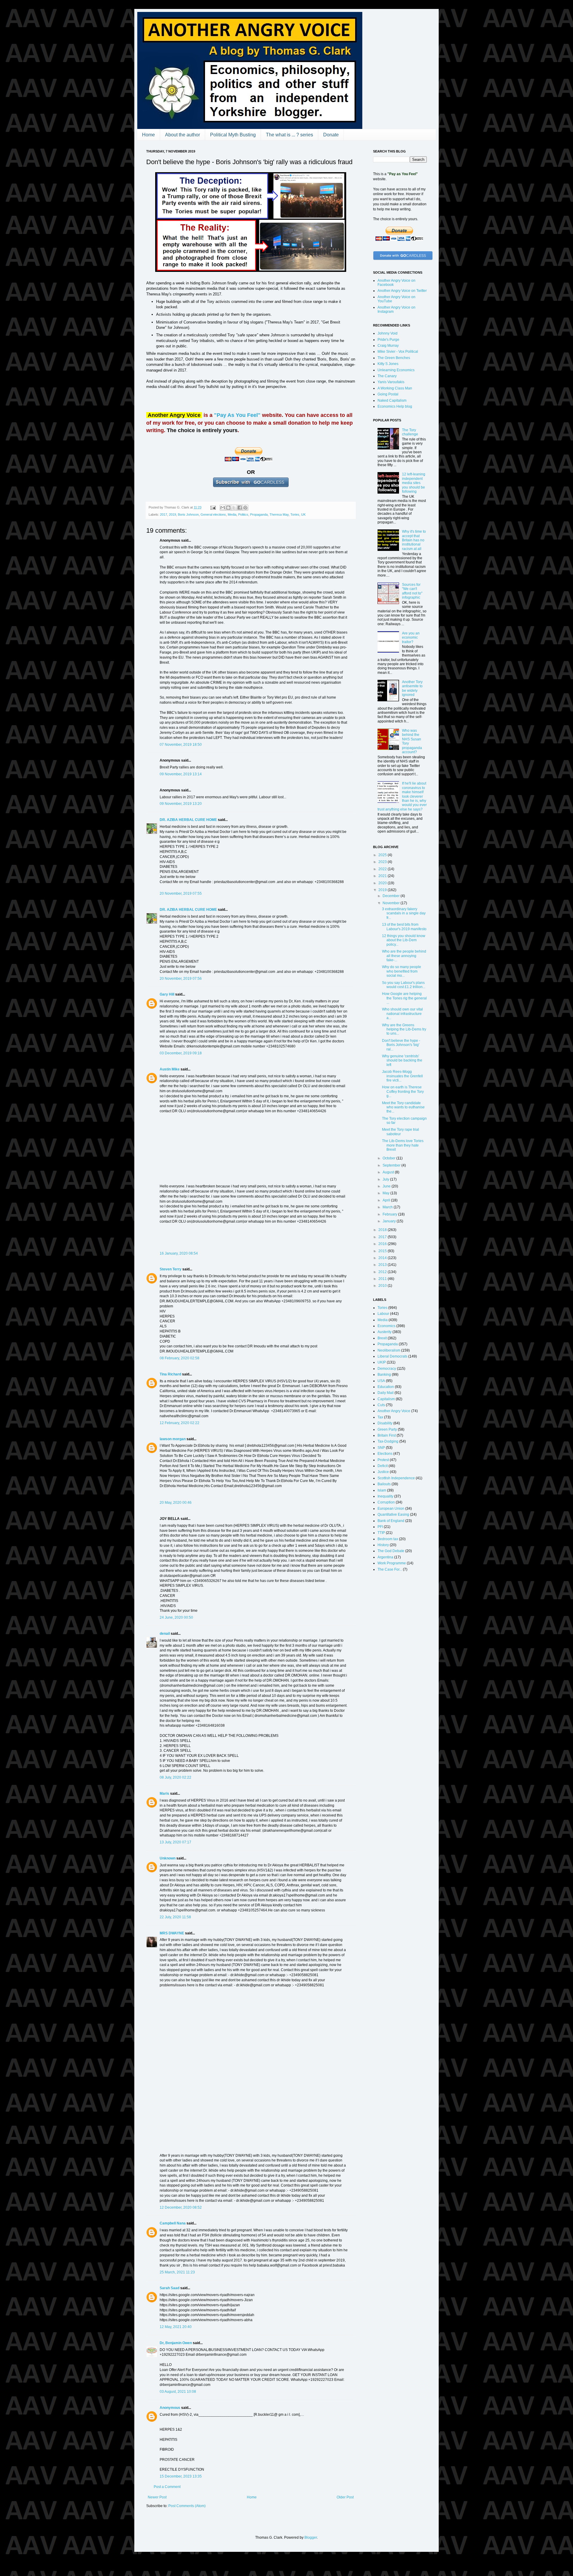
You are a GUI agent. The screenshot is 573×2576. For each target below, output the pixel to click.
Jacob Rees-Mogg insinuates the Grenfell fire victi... (402, 1076)
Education (386, 1387)
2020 (383, 883)
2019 (172, 514)
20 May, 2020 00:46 (176, 1503)
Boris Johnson (188, 514)
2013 (383, 1265)
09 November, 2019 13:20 (181, 804)
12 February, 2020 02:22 (180, 1423)
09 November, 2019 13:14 (181, 774)
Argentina (385, 1557)
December (392, 896)
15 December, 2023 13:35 (181, 2476)
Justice (383, 1472)
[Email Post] (213, 507)
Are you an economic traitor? (411, 638)
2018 (383, 1230)
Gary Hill (167, 994)
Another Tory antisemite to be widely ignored (412, 688)
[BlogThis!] (228, 508)
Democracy (387, 1369)
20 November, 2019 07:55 (181, 893)
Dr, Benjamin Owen (176, 2343)
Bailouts (384, 1484)
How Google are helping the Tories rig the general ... (404, 998)
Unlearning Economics (396, 370)
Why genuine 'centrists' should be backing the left (402, 1060)
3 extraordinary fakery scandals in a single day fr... (404, 913)
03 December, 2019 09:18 (181, 1053)
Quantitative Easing (393, 1515)
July (386, 1179)
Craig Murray (388, 346)
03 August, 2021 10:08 (178, 2392)
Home (148, 135)
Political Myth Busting (233, 135)
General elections (213, 514)
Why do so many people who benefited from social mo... (402, 971)
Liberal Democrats (392, 1356)
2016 (383, 1244)
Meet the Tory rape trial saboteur (401, 1132)
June (387, 1186)
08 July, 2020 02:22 (175, 1777)
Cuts (381, 1405)
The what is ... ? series (289, 135)
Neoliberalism (389, 1350)
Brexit (382, 1338)
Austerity (385, 1332)
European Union (391, 1509)
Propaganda (259, 514)
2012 (383, 1272)
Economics (386, 1326)
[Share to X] (234, 508)
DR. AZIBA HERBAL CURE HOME (189, 820)
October (389, 1158)
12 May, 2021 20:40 (176, 2327)
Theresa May (279, 514)
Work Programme (392, 1563)
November (392, 903)
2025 (383, 855)
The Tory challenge (410, 432)
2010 (383, 1286)
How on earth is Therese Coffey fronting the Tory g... (403, 1091)
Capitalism (386, 1399)
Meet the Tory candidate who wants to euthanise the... (403, 1107)
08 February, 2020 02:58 (180, 1358)
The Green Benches (394, 358)
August (389, 1172)
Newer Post (157, 2497)
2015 (383, 1251)
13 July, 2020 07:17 (175, 1842)
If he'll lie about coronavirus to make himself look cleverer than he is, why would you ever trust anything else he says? (402, 796)
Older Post (345, 2497)
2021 (383, 876)
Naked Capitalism (392, 400)
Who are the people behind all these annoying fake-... (404, 956)
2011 (383, 1279)
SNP (381, 1448)
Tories (295, 514)
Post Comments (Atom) (187, 2506)
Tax (380, 1417)
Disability (385, 1423)
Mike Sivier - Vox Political (398, 352)
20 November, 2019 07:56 (181, 979)
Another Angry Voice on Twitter (402, 291)
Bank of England (391, 1521)
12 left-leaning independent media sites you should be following (414, 483)
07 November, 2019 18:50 (181, 745)
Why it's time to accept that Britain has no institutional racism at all (414, 540)
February (390, 1214)
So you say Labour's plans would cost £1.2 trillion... (404, 985)
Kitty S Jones (388, 364)
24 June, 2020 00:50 (176, 1617)
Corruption (386, 1502)
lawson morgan (173, 1439)
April (387, 1200)
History (383, 1545)
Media (232, 514)
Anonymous (170, 2408)
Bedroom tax (388, 1539)
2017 (164, 514)
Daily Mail (386, 1393)
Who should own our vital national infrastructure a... (402, 1014)
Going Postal (388, 394)
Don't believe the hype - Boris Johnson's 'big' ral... (401, 1045)
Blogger (311, 2538)
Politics (243, 514)
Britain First (387, 1435)
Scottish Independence (396, 1478)
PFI (380, 1527)
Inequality (385, 1496)
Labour (383, 1314)
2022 (383, 869)
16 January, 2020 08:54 (179, 1253)
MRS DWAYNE (172, 1933)
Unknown (168, 1858)
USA (381, 1381)
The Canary (387, 376)
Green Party (387, 1429)
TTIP (381, 1533)
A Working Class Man (395, 388)
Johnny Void (388, 333)
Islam (382, 1490)
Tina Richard (170, 1374)
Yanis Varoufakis (391, 382)
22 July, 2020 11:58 (175, 1917)
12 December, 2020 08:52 (181, 2207)
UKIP (382, 1362)
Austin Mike (170, 1069)
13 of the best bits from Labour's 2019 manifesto (404, 927)
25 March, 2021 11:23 (177, 2272)
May (386, 1193)
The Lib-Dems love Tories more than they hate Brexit (403, 1145)
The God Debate (391, 1551)
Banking (384, 1375)
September (392, 1165)
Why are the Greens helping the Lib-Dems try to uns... (404, 1029)
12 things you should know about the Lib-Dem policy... (404, 940)
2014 (383, 1258)
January (390, 1221)
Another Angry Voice (394, 1411)
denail (165, 1634)
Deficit (383, 1466)
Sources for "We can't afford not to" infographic (412, 591)
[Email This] (223, 508)
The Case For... (390, 1569)
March (388, 1207)
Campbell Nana (173, 2223)
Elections (385, 1454)
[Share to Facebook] (240, 508)
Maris (164, 1794)
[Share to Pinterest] (245, 508)
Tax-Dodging (388, 1441)
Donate (331, 135)
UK (303, 514)
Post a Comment (167, 2487)
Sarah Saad (170, 2288)
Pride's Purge (388, 340)
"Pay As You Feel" (237, 415)
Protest (383, 1460)
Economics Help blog (395, 406)
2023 (383, 862)
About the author (182, 135)
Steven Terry (171, 1269)
